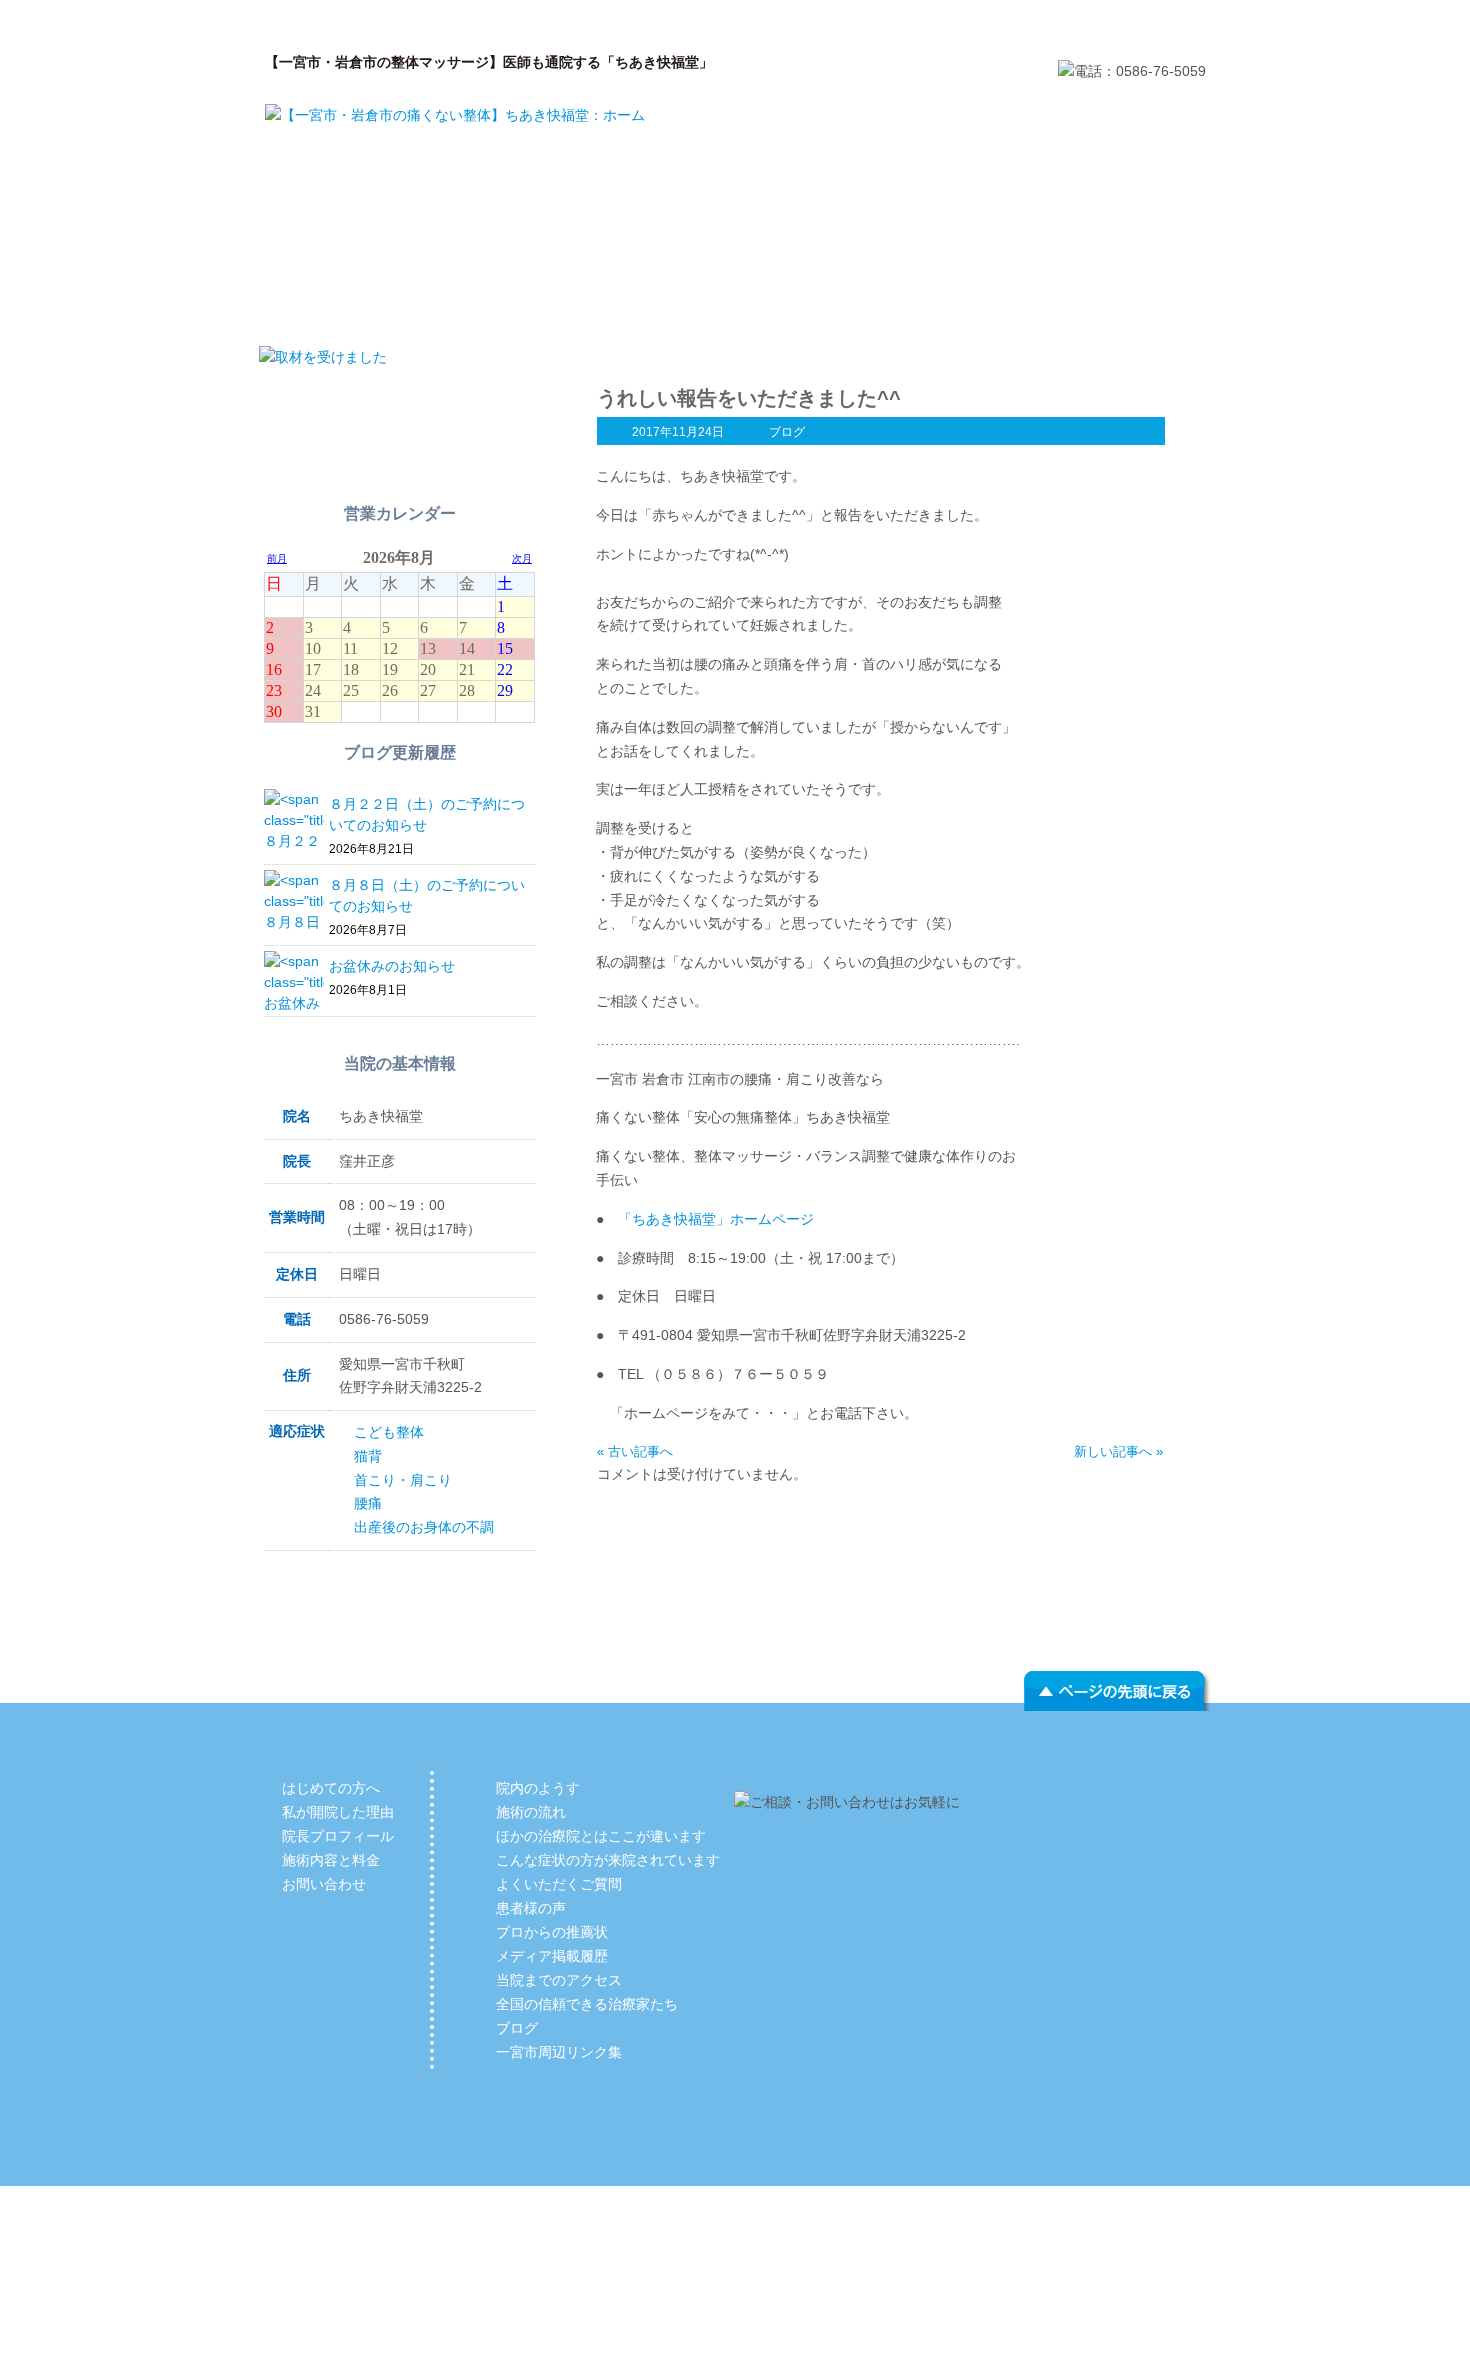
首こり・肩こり (403, 1480)
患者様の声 (531, 1908)
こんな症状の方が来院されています (608, 1860)
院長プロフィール (735, 305)
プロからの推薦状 (552, 1932)
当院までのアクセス (559, 1980)
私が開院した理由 (545, 305)
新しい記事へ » (1118, 1451)
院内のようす (538, 1788)
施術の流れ (531, 1812)
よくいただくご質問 (559, 1884)
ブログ (787, 432)
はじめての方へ (355, 305)
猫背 (368, 1456)
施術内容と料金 (925, 305)
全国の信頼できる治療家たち (587, 2004)
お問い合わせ (1115, 305)
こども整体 (389, 1432)
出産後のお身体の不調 (424, 1527)
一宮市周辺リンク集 (559, 2052)
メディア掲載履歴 (552, 1956)
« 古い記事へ (635, 1451)
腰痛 (368, 1503)
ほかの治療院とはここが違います (601, 1836)
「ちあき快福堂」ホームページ (716, 1219)
